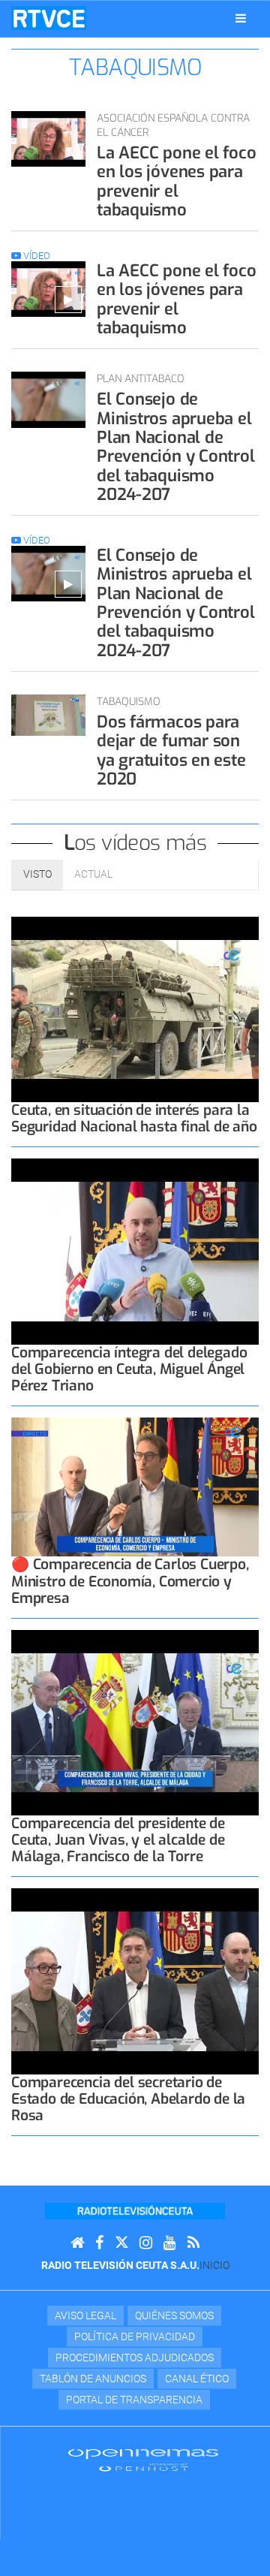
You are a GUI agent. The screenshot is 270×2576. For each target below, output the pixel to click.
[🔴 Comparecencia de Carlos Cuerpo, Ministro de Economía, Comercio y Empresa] (135, 1487)
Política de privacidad (135, 2336)
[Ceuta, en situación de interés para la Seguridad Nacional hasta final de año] (135, 1010)
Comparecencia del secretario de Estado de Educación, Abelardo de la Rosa (128, 2099)
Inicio (214, 2265)
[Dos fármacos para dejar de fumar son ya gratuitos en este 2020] (48, 715)
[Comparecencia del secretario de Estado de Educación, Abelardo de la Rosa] (135, 1981)
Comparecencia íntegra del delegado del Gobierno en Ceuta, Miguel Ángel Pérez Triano (129, 1369)
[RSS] (193, 2243)
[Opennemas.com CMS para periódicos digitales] (143, 2459)
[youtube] (170, 2243)
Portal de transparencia (134, 2400)
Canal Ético (197, 2379)
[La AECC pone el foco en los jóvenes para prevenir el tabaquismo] (48, 139)
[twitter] (121, 2243)
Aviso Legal (85, 2315)
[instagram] (146, 2243)
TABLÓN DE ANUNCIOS (93, 2379)
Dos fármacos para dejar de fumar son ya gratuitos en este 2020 (171, 750)
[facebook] (99, 2243)
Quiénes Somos (174, 2315)
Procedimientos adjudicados (135, 2358)
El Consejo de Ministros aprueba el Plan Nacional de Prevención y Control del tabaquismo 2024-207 (176, 446)
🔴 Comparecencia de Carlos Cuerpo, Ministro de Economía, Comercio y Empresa (130, 1581)
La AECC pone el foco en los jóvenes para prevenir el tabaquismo (177, 181)
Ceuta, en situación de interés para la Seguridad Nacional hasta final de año (134, 1118)
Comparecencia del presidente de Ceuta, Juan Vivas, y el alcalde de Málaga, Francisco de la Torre (118, 1840)
